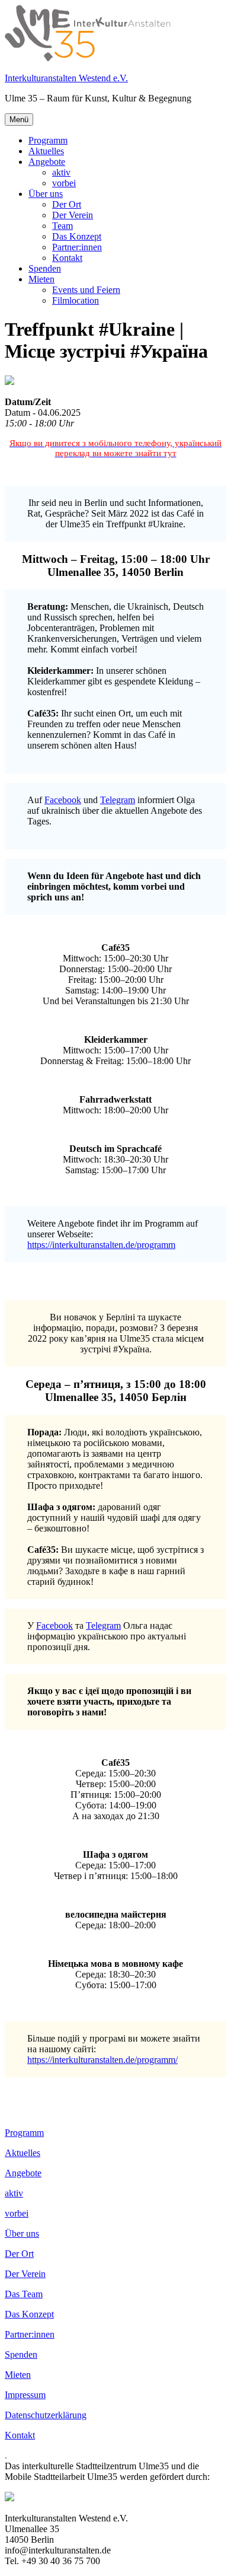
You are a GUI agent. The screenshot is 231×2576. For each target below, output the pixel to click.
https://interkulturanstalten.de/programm (101, 1245)
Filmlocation (76, 300)
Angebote (47, 162)
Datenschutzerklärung (46, 2415)
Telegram (118, 800)
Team (62, 226)
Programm (48, 140)
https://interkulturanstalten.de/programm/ (102, 2060)
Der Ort (67, 204)
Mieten (41, 279)
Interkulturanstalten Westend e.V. (66, 78)
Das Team (24, 2294)
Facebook (63, 800)
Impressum (25, 2395)
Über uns (46, 194)
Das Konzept (77, 236)
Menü (19, 120)
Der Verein (73, 215)
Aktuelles (46, 151)
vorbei (64, 183)
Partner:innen (77, 247)
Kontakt (67, 258)
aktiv (61, 172)
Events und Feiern (86, 290)
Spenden (45, 268)
